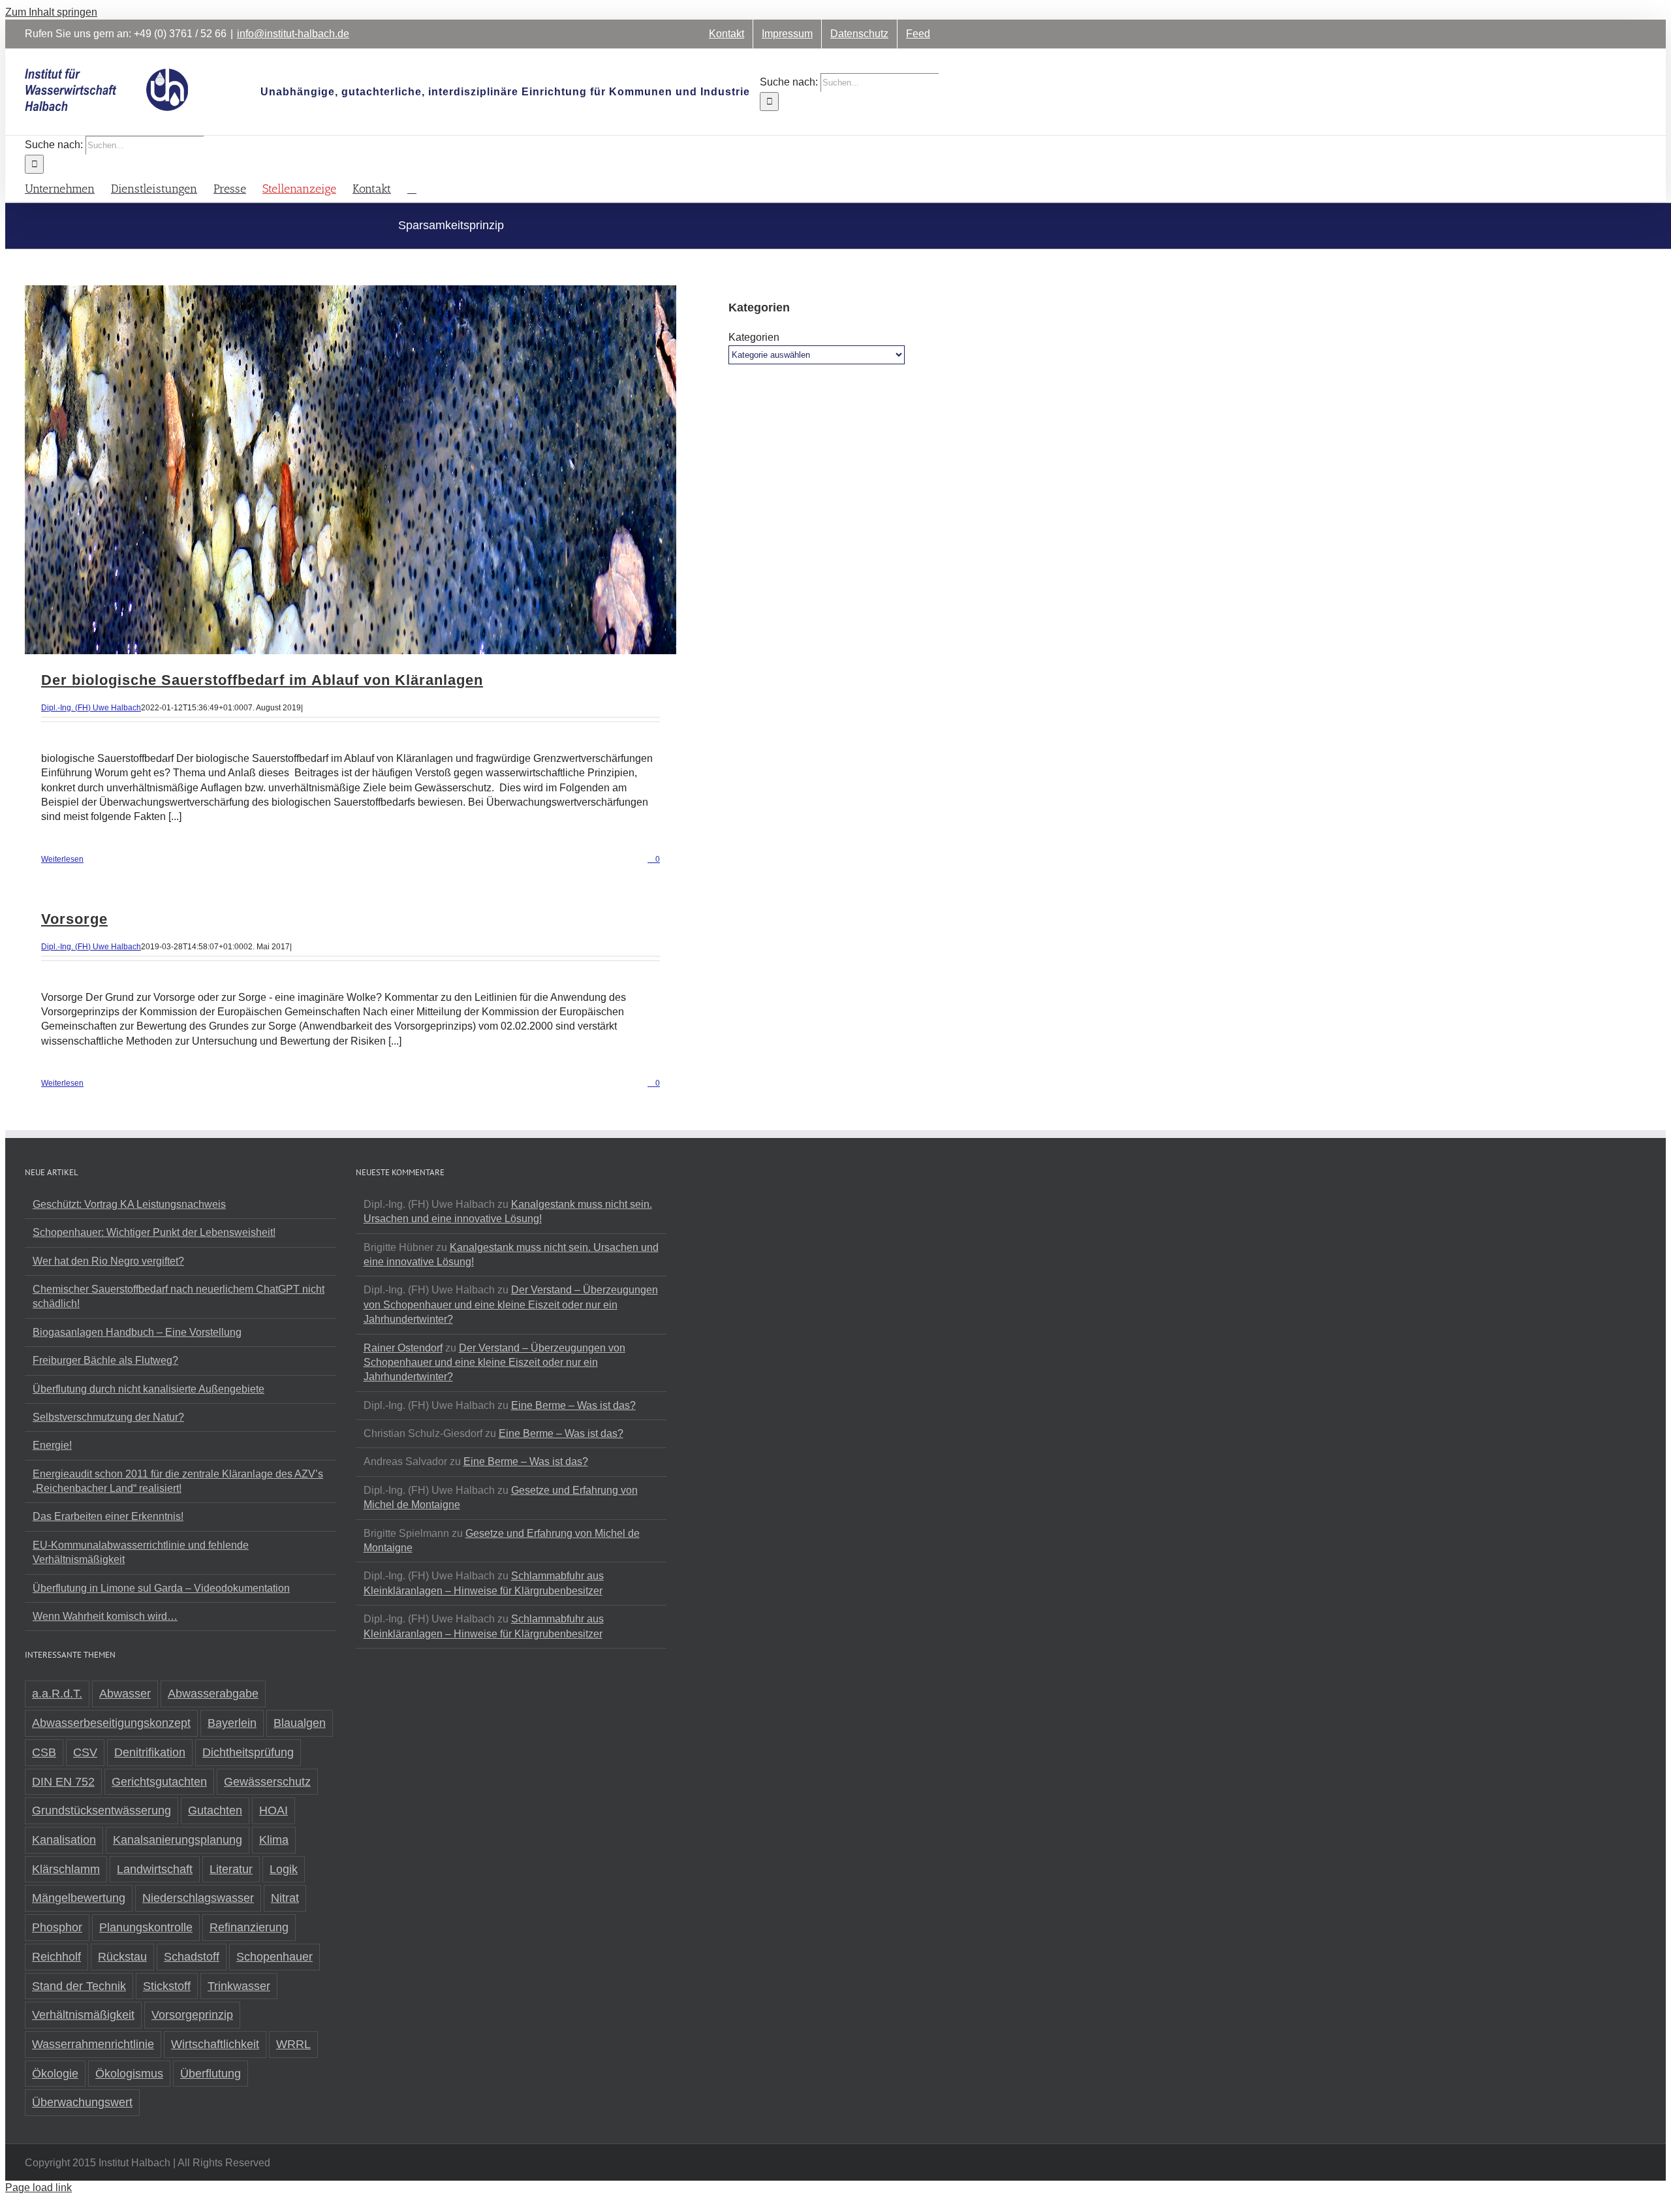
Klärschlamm (66, 1869)
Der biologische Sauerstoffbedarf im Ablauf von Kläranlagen (262, 680)
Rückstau (122, 1957)
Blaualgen (300, 1723)
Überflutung (211, 2074)
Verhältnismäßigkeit (83, 2015)
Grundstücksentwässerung (102, 1810)
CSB (44, 1752)
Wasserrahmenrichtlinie (93, 2044)
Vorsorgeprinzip (192, 2015)
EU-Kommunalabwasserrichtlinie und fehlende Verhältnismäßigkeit (141, 1552)
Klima (274, 1840)
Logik (284, 1869)
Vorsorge (74, 919)
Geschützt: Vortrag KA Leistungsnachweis (129, 1204)
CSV (85, 1752)
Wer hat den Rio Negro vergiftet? (108, 1261)
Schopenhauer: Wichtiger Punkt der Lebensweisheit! (154, 1232)
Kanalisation (64, 1840)
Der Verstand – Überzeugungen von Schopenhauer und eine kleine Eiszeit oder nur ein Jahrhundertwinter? (511, 1304)
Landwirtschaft (155, 1869)
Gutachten (215, 1810)
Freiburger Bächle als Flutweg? (105, 1360)
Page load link (39, 2188)
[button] (412, 188)
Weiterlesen (62, 859)
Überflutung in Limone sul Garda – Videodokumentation (161, 1588)
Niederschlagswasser (198, 1898)
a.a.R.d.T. (57, 1694)
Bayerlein (232, 1723)
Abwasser (125, 1694)
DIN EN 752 (63, 1782)
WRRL (293, 2044)
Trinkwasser (239, 1986)
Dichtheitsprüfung (248, 1752)
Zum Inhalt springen (51, 12)
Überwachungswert (82, 2102)
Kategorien (754, 337)
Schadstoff (192, 1957)
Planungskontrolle (146, 1927)
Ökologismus (129, 2074)
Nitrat (285, 1898)
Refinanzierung (249, 1927)
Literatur (231, 1869)
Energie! (52, 1445)
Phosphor (57, 1927)
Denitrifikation (150, 1752)
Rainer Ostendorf (403, 1348)
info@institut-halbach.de (293, 34)
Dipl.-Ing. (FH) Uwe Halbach (91, 708)
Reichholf (56, 1957)
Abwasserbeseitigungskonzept (111, 1723)
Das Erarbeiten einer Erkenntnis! (108, 1516)
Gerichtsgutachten (159, 1782)
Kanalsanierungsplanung (178, 1840)
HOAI (273, 1810)
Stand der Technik (79, 1986)
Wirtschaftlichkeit (215, 2044)
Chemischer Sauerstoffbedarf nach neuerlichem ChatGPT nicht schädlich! (179, 1296)
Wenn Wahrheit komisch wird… (105, 1616)
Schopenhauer (274, 1957)
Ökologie (55, 2074)
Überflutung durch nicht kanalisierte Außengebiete (148, 1389)
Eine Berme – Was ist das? (573, 1405)
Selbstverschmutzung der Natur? (108, 1417)
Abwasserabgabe (213, 1694)
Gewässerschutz (267, 1782)
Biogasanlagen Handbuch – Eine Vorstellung (137, 1332)
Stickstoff (167, 1986)
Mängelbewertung (79, 1898)
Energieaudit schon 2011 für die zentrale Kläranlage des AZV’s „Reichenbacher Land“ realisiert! (178, 1481)
